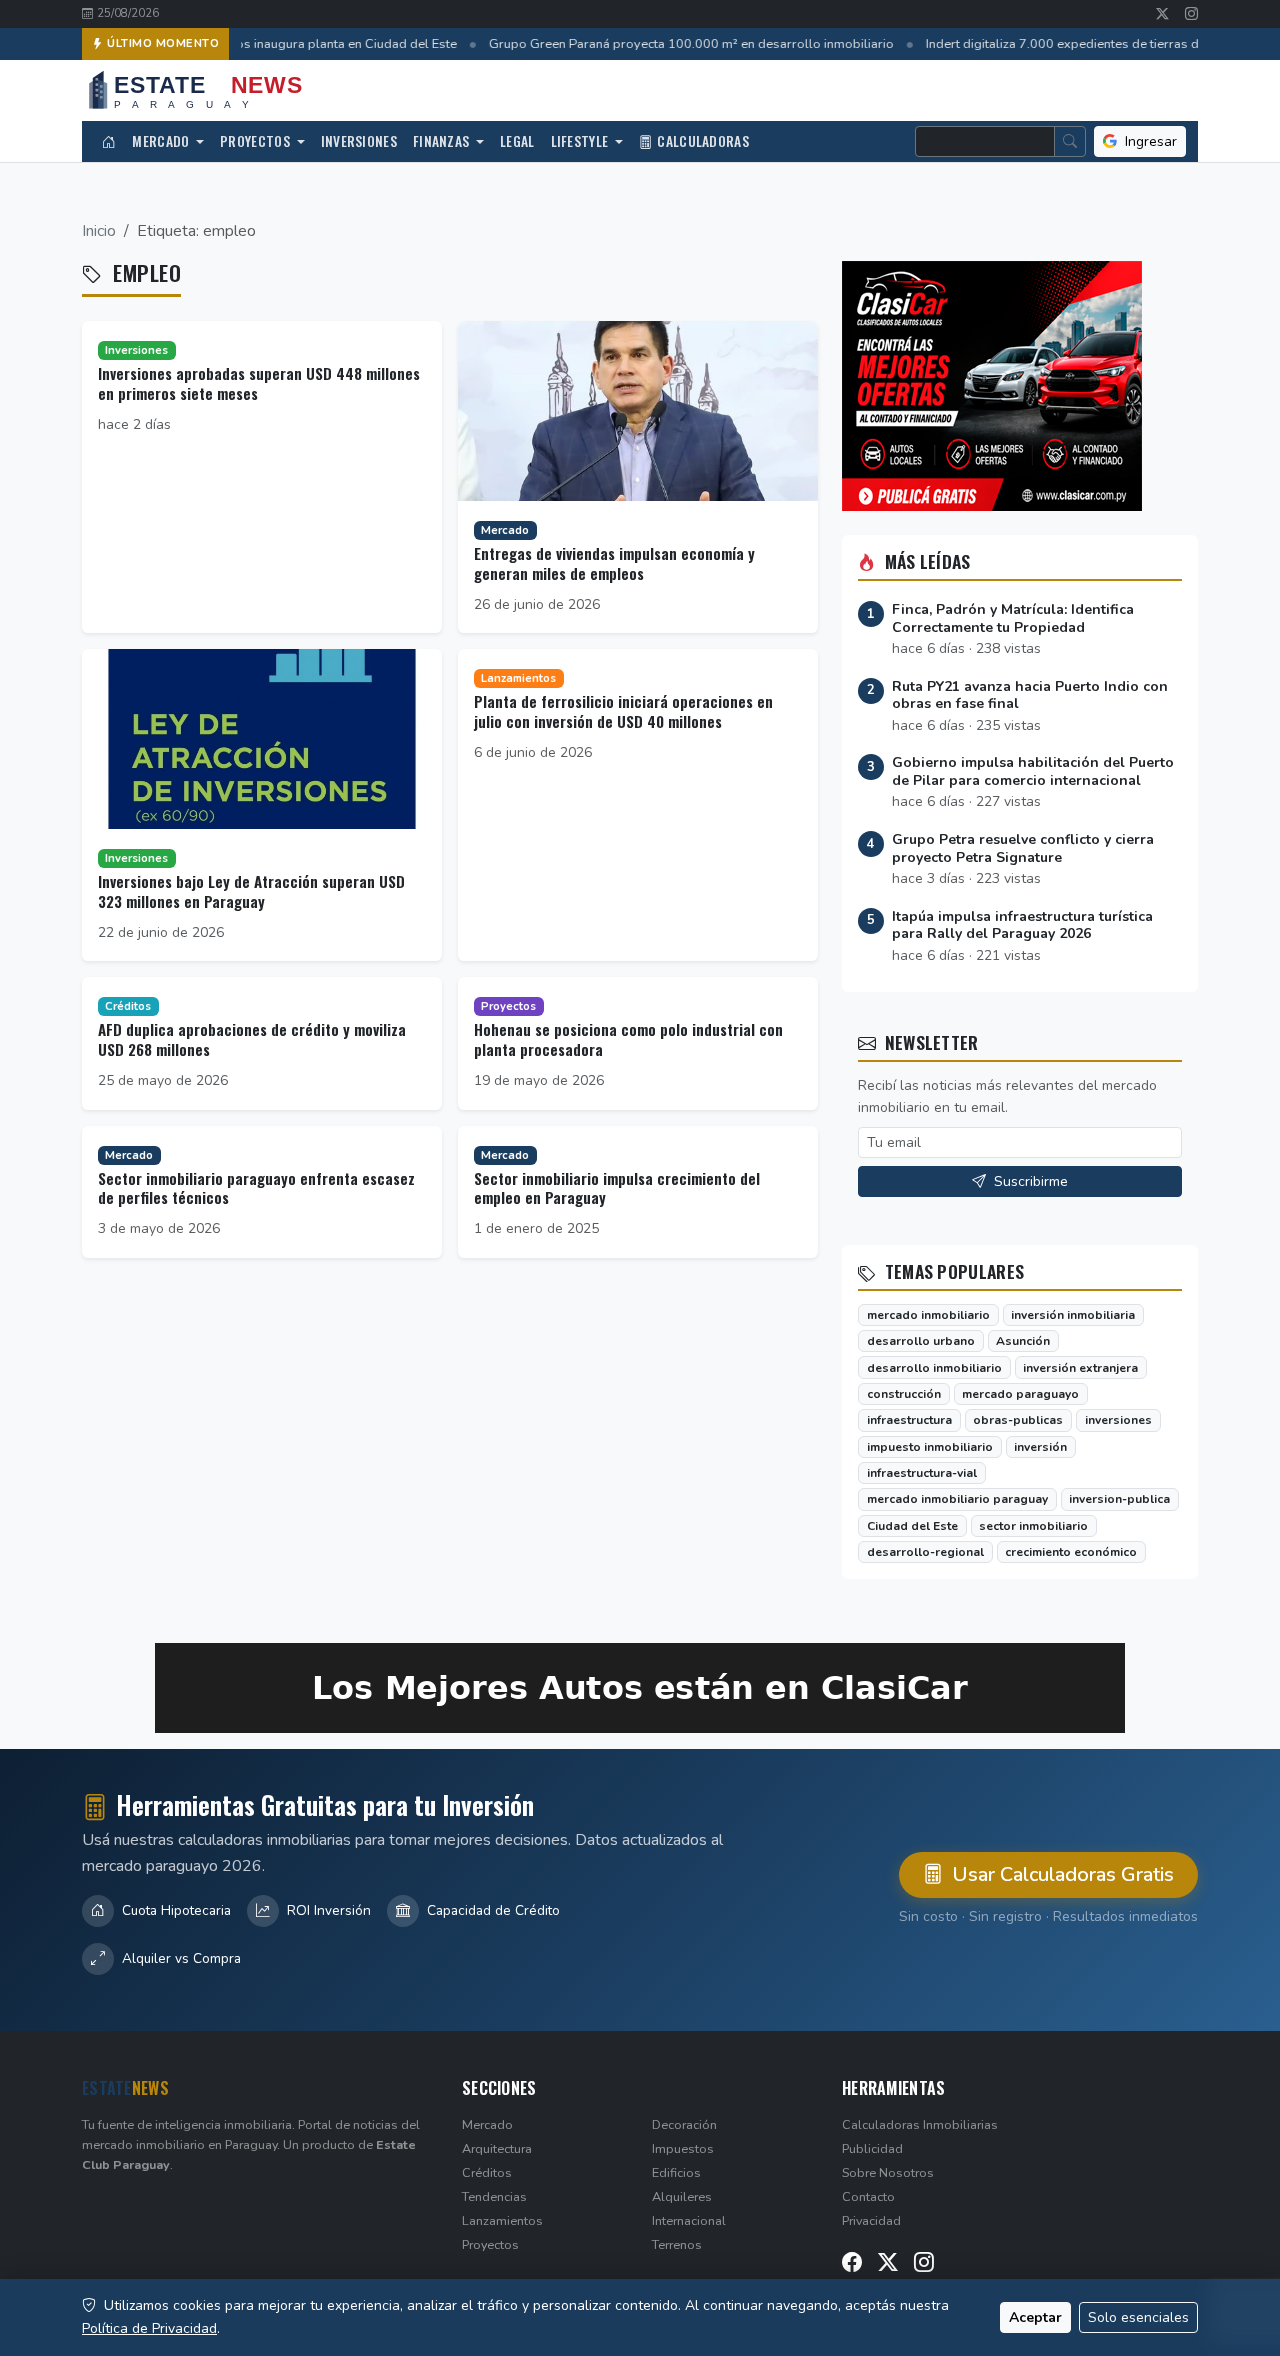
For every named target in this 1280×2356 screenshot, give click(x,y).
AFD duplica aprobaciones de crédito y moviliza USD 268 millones (252, 1039)
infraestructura (909, 1420)
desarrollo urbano (921, 1341)
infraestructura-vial (922, 1473)
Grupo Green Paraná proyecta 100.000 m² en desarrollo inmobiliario (682, 44)
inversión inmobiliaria (1073, 1315)
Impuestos (683, 2148)
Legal (517, 141)
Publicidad (872, 2148)
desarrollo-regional (925, 1552)
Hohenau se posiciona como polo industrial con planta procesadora (628, 1039)
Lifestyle (581, 141)
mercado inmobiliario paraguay (957, 1499)
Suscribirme (1029, 1181)
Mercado (162, 141)
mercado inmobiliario (928, 1315)
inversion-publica (1119, 1499)
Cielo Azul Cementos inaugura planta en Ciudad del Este (283, 44)
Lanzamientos (502, 2220)
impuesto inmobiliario (930, 1447)
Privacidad (871, 2220)
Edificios (676, 2172)
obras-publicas (1018, 1420)
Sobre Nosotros (888, 2172)
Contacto (868, 2196)
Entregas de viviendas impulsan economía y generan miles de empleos (614, 563)
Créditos (487, 2172)
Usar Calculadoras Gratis (1060, 1874)
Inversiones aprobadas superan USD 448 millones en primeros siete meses (259, 383)
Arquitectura (497, 2148)
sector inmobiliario (1033, 1526)
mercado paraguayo (1020, 1394)
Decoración (684, 2124)
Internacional (689, 2220)
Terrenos (677, 2244)
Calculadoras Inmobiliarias (920, 2124)
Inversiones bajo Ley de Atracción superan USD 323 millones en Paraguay (251, 891)
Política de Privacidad (149, 2328)
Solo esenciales (1138, 2317)
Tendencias (494, 2196)
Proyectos (256, 141)
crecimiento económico (1071, 1552)
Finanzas (443, 141)
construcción (904, 1394)
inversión (1040, 1447)
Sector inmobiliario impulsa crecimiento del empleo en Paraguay (617, 1188)
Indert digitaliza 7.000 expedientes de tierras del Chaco (1079, 44)
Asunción (1023, 1341)
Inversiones (359, 141)
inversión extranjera (1080, 1368)
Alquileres (682, 2196)
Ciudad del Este (912, 1526)
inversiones (1118, 1420)
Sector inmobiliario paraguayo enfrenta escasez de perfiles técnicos (256, 1188)
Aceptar (1035, 2317)
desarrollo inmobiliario (934, 1368)
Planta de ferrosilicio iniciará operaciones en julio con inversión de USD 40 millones (623, 711)
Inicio (99, 231)
